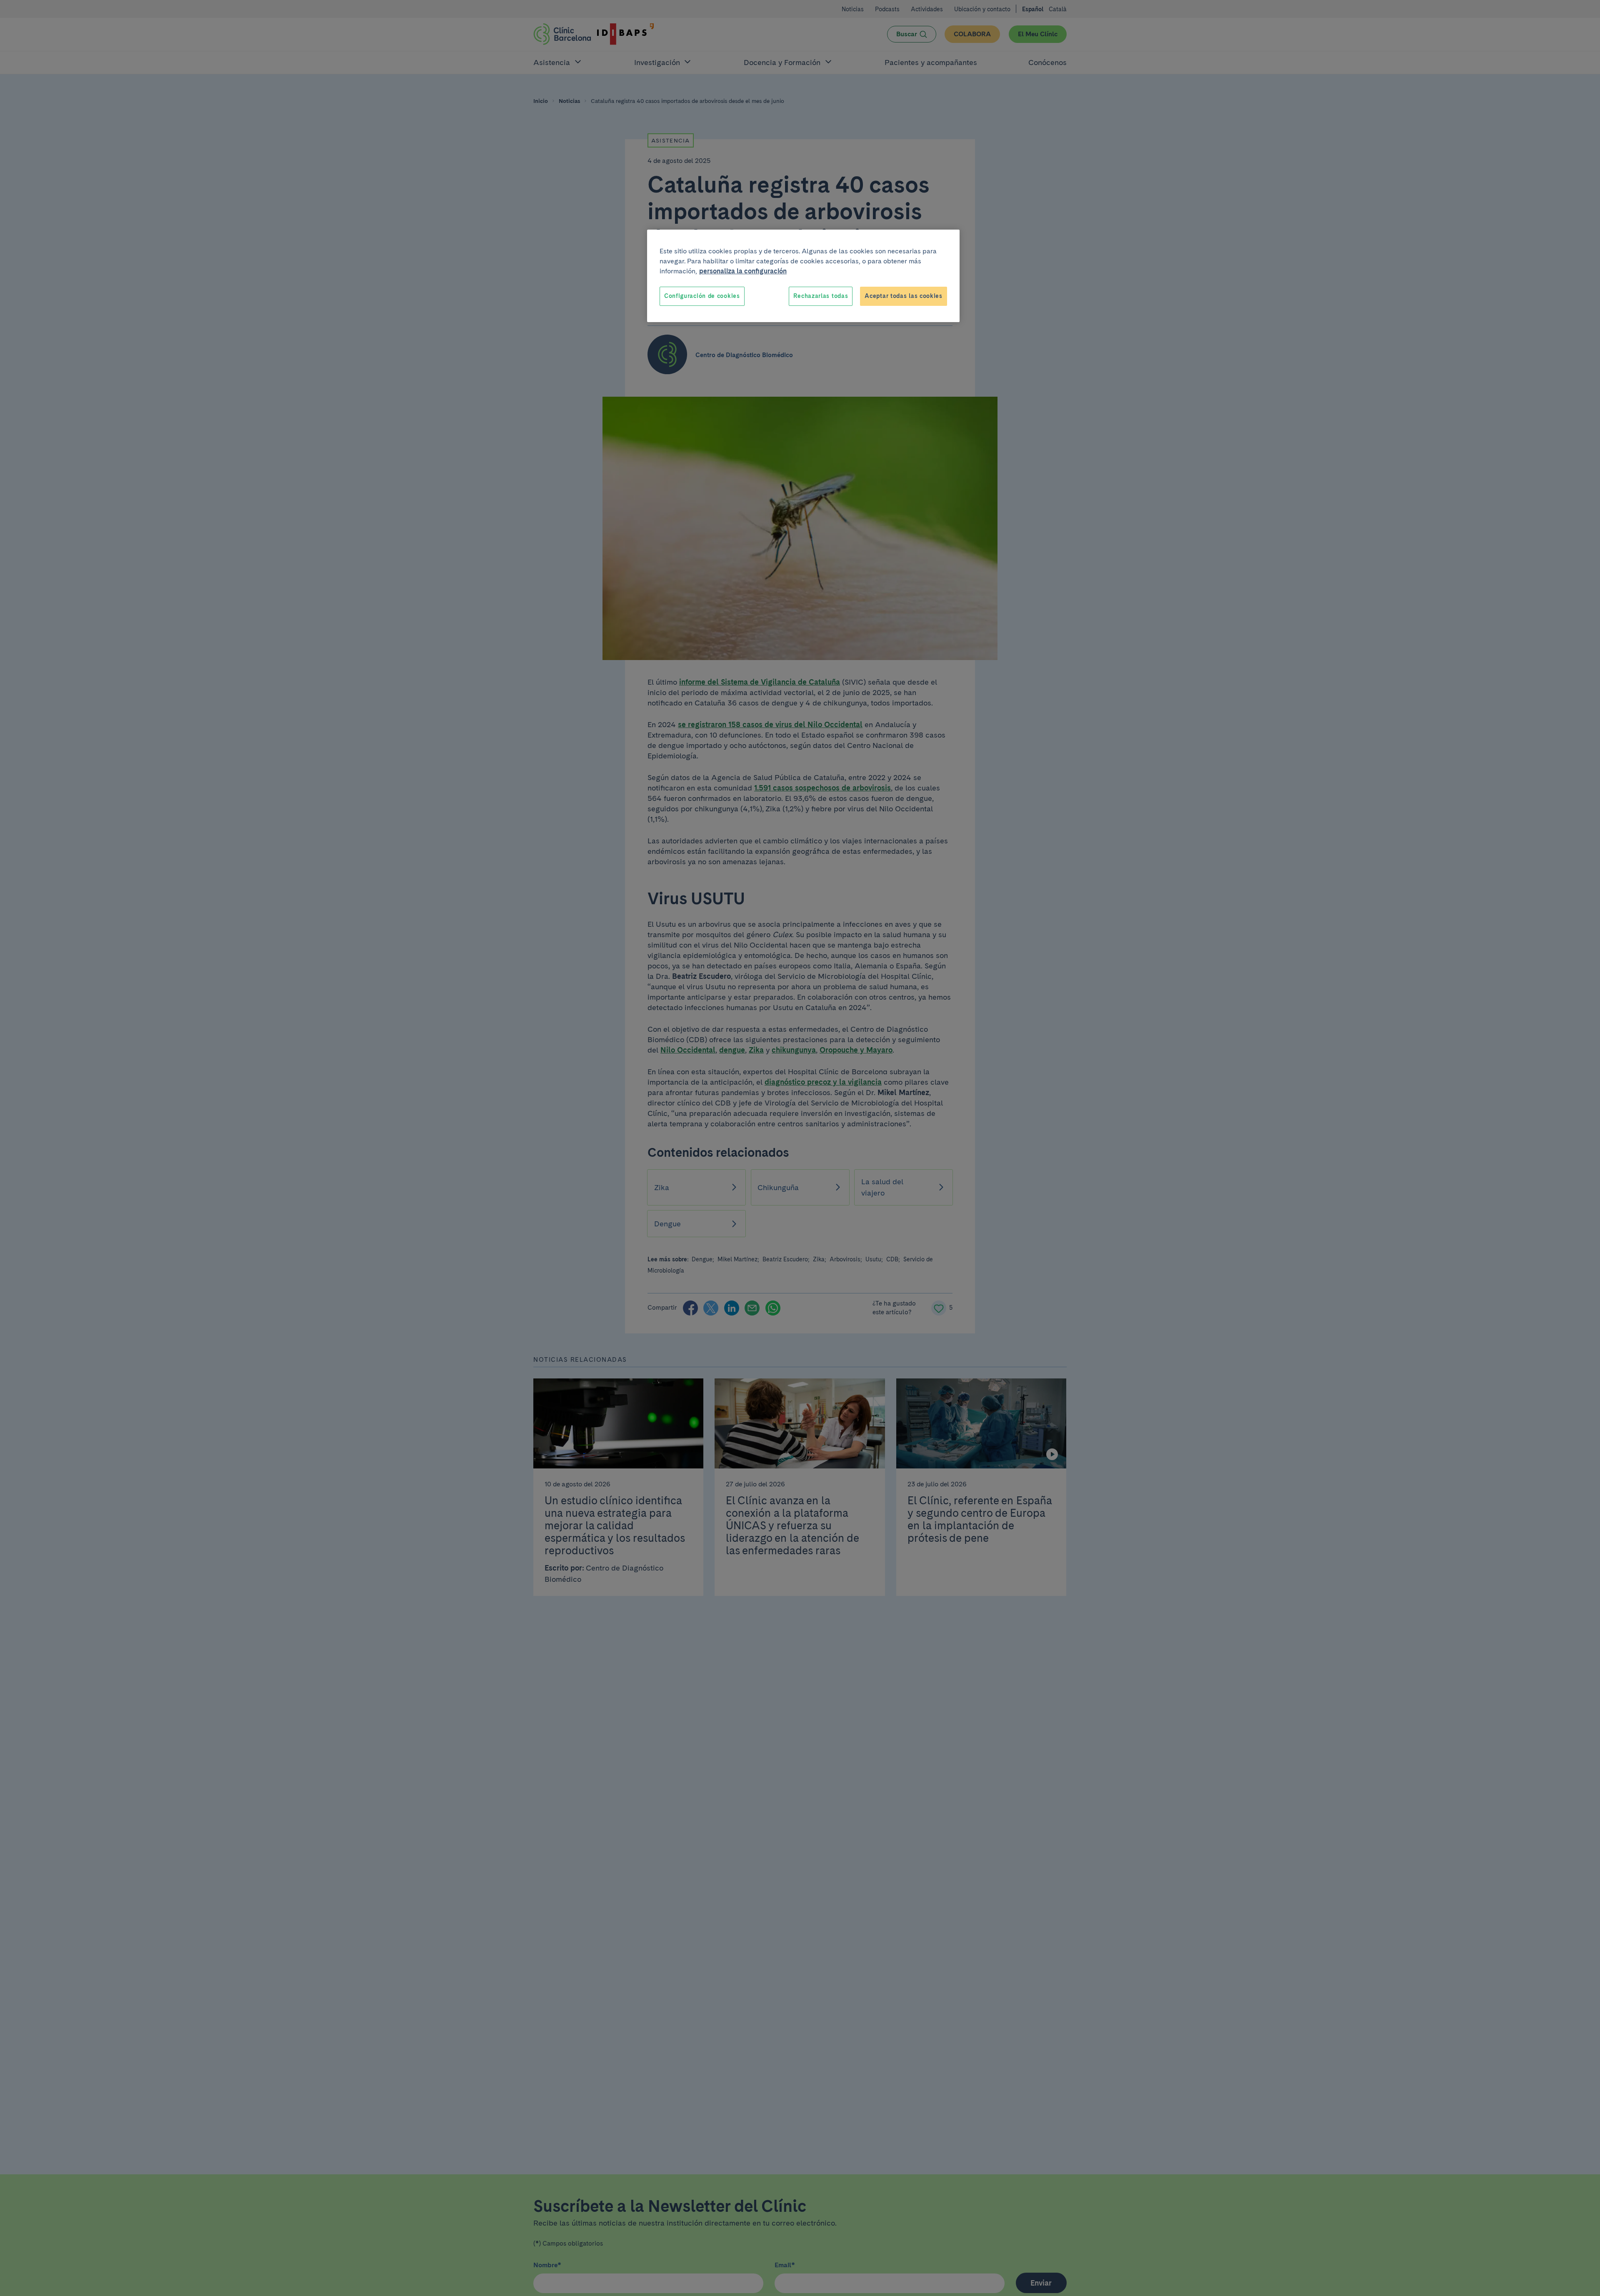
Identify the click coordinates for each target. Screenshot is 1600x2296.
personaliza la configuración (743, 271)
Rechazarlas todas (821, 296)
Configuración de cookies (702, 296)
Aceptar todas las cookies (904, 296)
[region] (803, 276)
